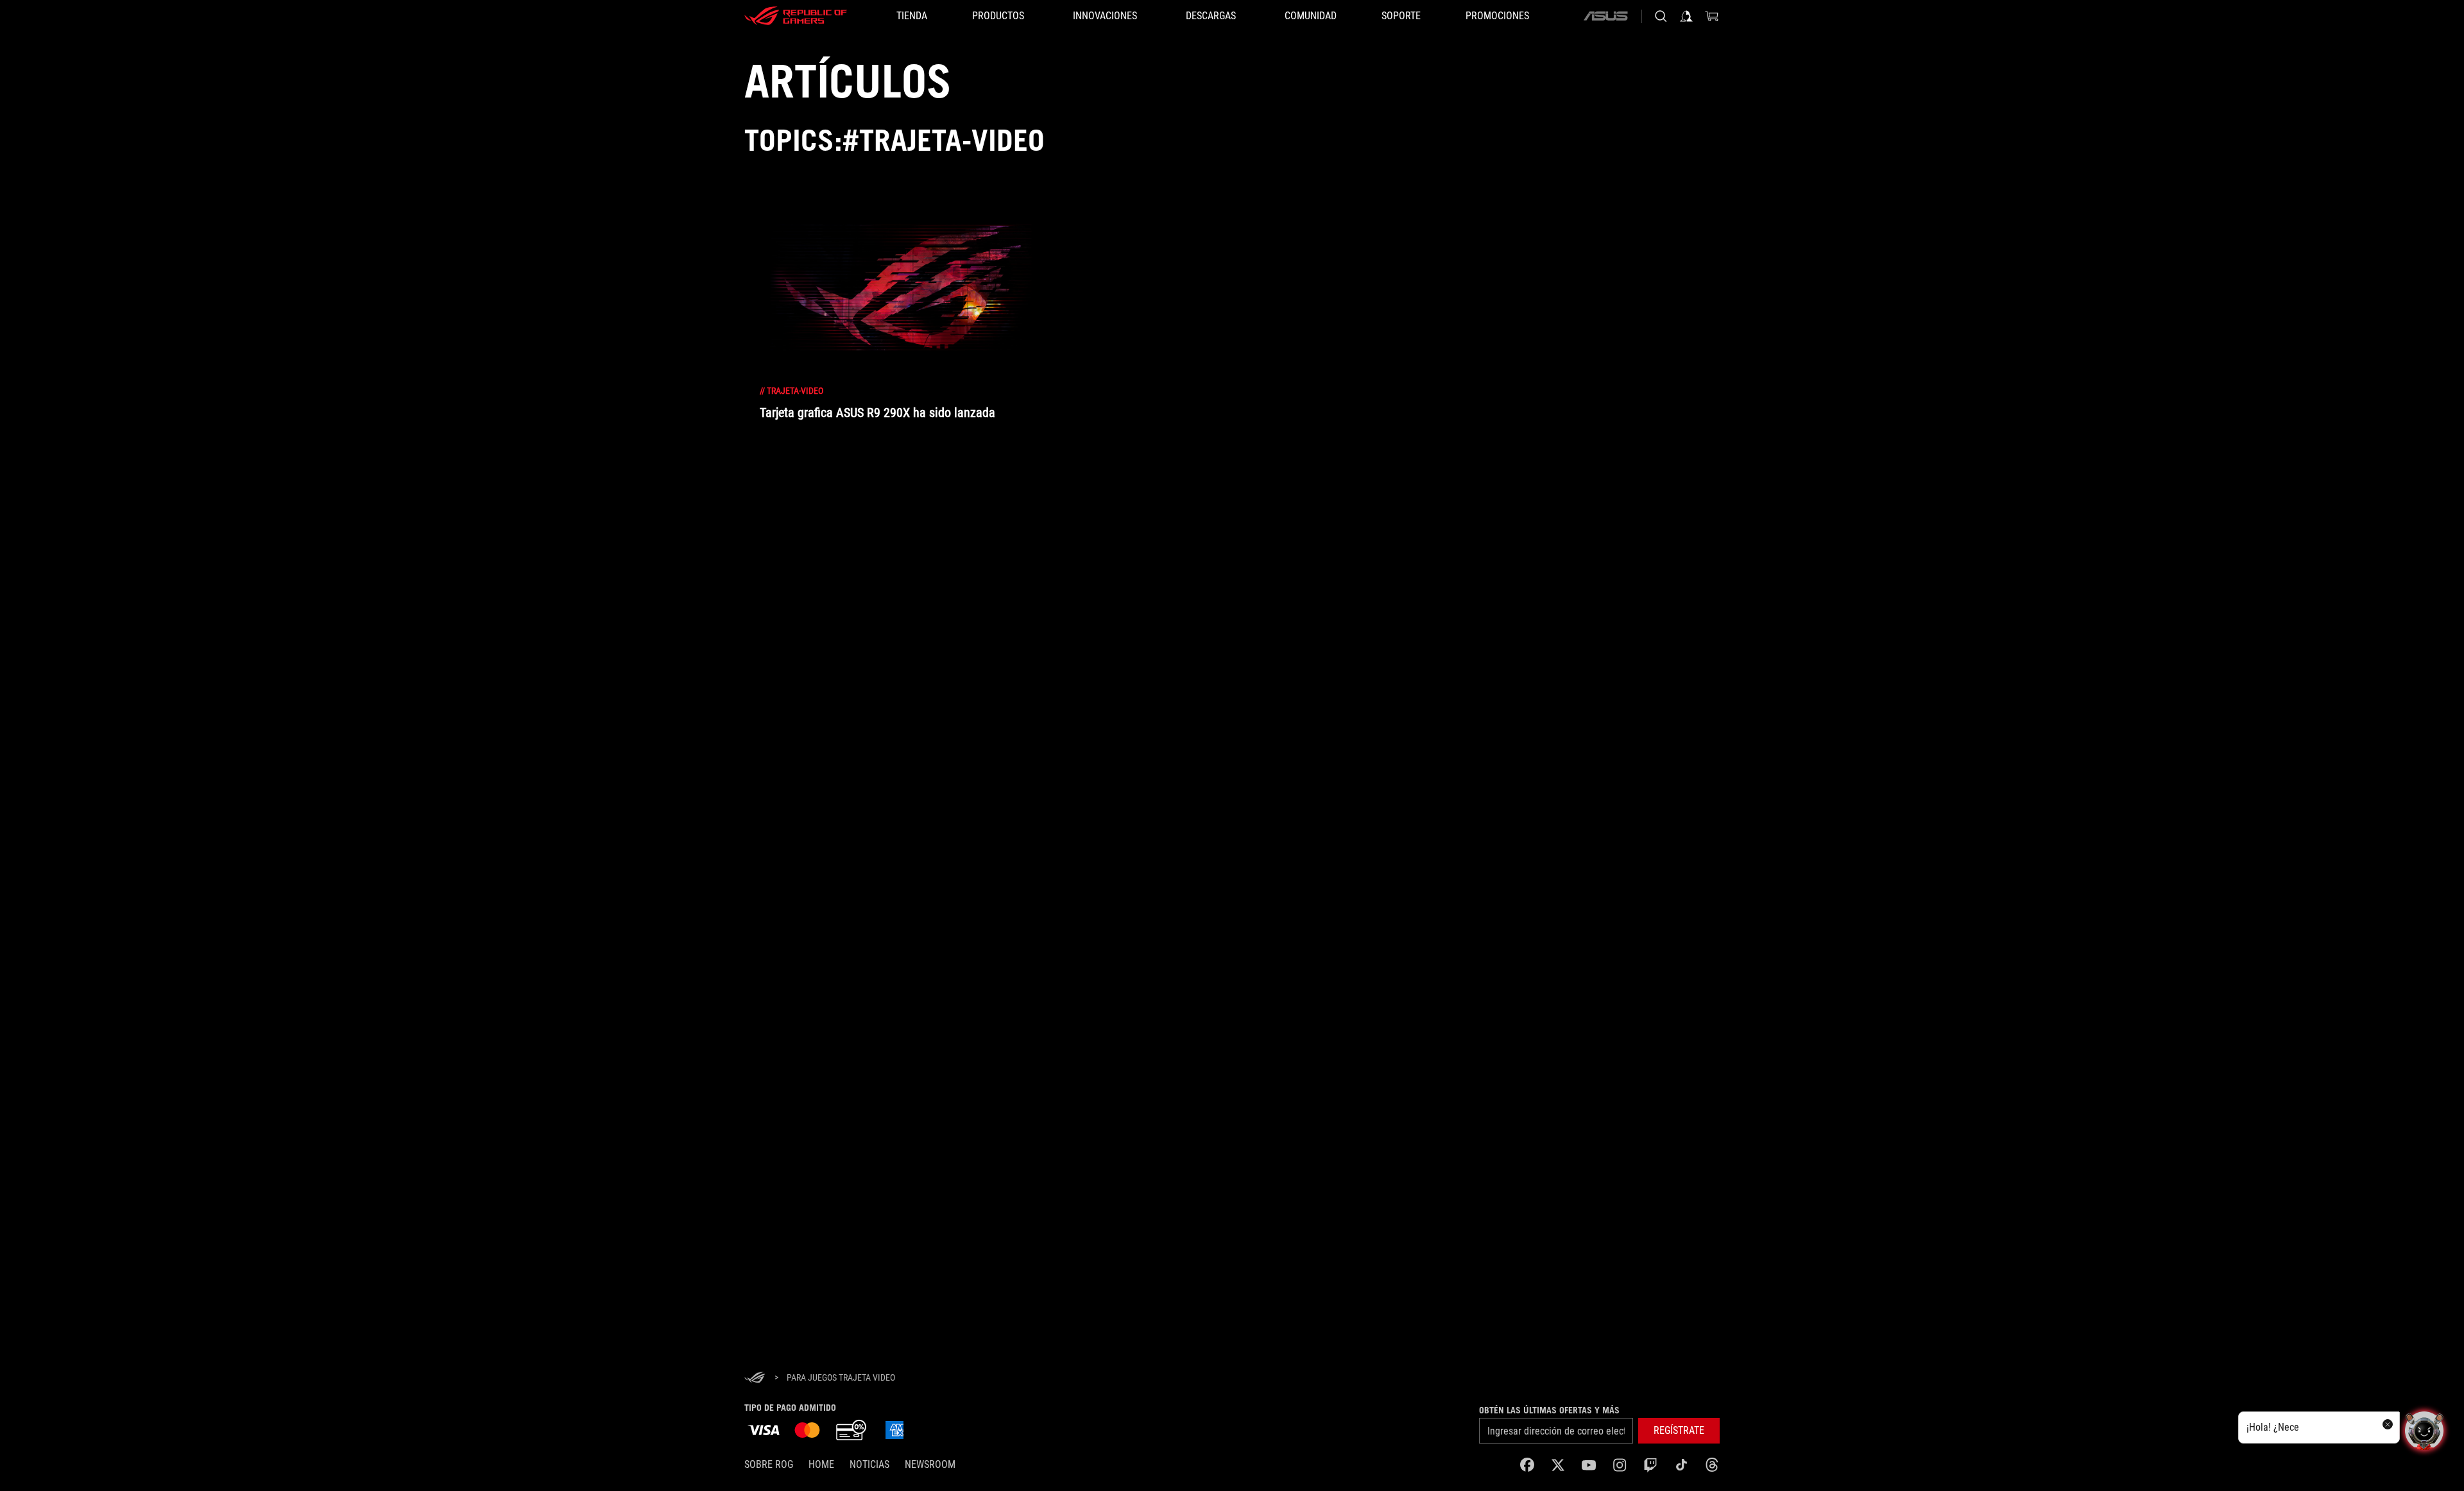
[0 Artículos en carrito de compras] (1712, 16)
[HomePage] (755, 1378)
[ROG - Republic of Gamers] (796, 16)
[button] (1679, 1431)
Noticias (869, 1464)
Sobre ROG (769, 1464)
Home (821, 1464)
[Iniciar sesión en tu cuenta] (1686, 16)
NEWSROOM (930, 1464)
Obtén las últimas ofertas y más (1549, 1410)
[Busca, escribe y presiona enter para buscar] (1661, 16)
